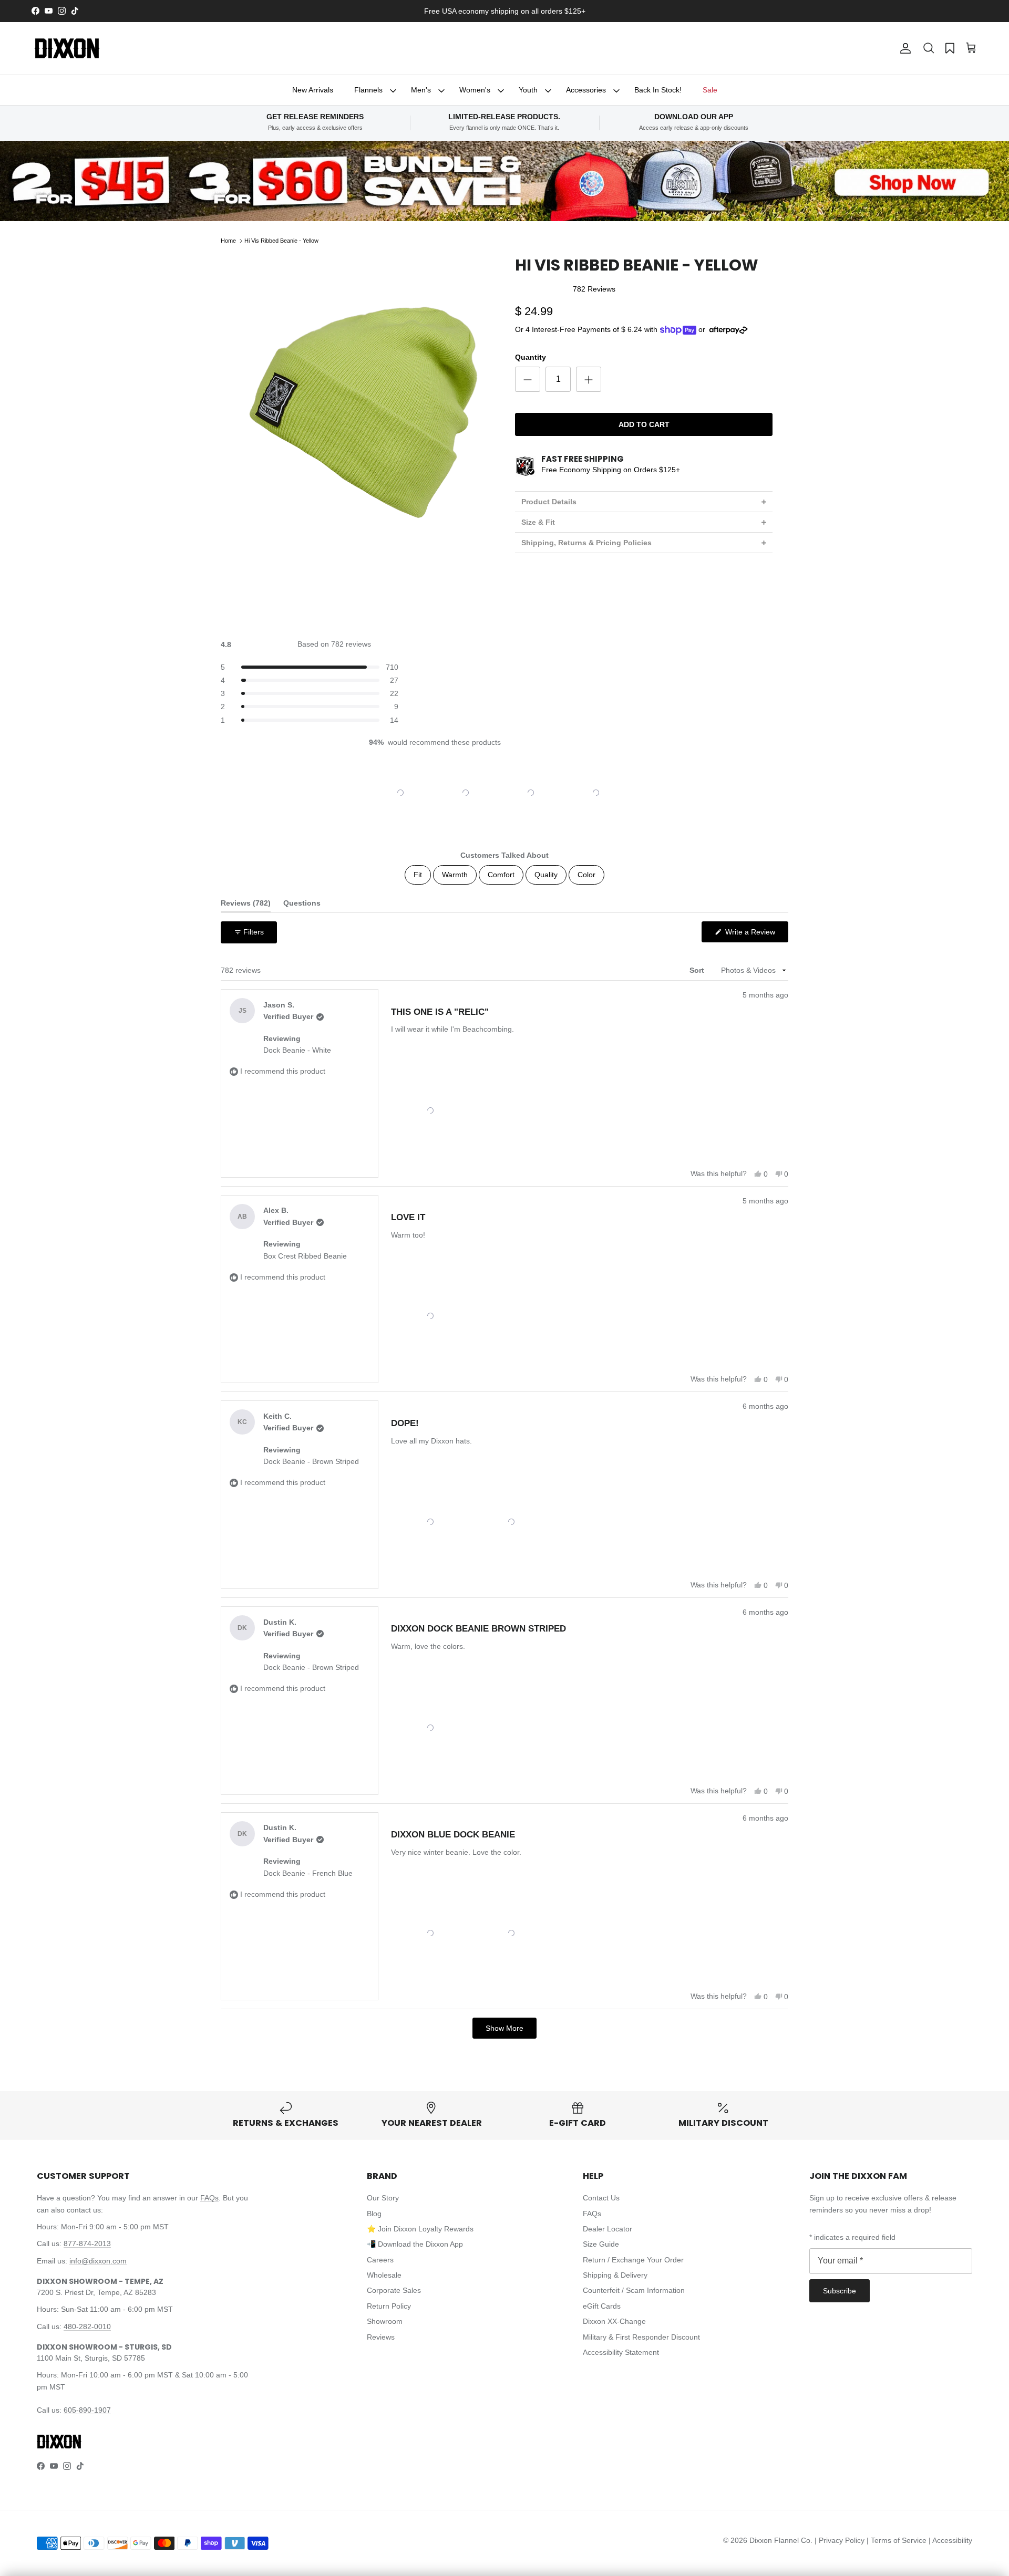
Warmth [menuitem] (455, 875)
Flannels (368, 90)
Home (228, 241)
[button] (929, 48)
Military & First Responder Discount (641, 2337)
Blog (374, 2214)
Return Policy (389, 2306)
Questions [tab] (302, 905)
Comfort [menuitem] (501, 875)
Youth (528, 90)
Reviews (381, 2337)
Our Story (383, 2198)
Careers (380, 2260)
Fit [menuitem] (418, 875)
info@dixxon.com (98, 2261)
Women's (475, 90)
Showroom (385, 2321)
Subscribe (840, 2291)
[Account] (903, 48)
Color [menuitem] (586, 875)
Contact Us (601, 2198)
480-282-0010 (87, 2326)
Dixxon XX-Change (614, 2321)
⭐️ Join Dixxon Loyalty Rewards (420, 2229)
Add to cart (644, 424)
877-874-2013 (87, 2243)
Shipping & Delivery (615, 2275)
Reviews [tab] (246, 905)
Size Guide (601, 2244)
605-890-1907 (87, 2410)
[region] (504, 793)
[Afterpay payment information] (731, 330)
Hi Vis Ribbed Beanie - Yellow (281, 241)
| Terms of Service (898, 2540)
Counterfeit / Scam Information (634, 2290)
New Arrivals (313, 90)
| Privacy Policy (841, 2540)
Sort (698, 970)
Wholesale (384, 2275)
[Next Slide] (632, 793)
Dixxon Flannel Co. (781, 2540)
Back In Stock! (658, 90)
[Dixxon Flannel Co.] (67, 48)
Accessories (586, 90)
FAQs (209, 2198)
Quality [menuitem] (546, 875)
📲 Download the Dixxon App (415, 2244)
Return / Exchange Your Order (633, 2260)
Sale (710, 90)
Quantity (531, 357)
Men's (421, 90)
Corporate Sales (394, 2290)
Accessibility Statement (621, 2352)
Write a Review (756, 935)
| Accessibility (950, 2540)
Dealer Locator (608, 2229)
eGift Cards (602, 2306)
